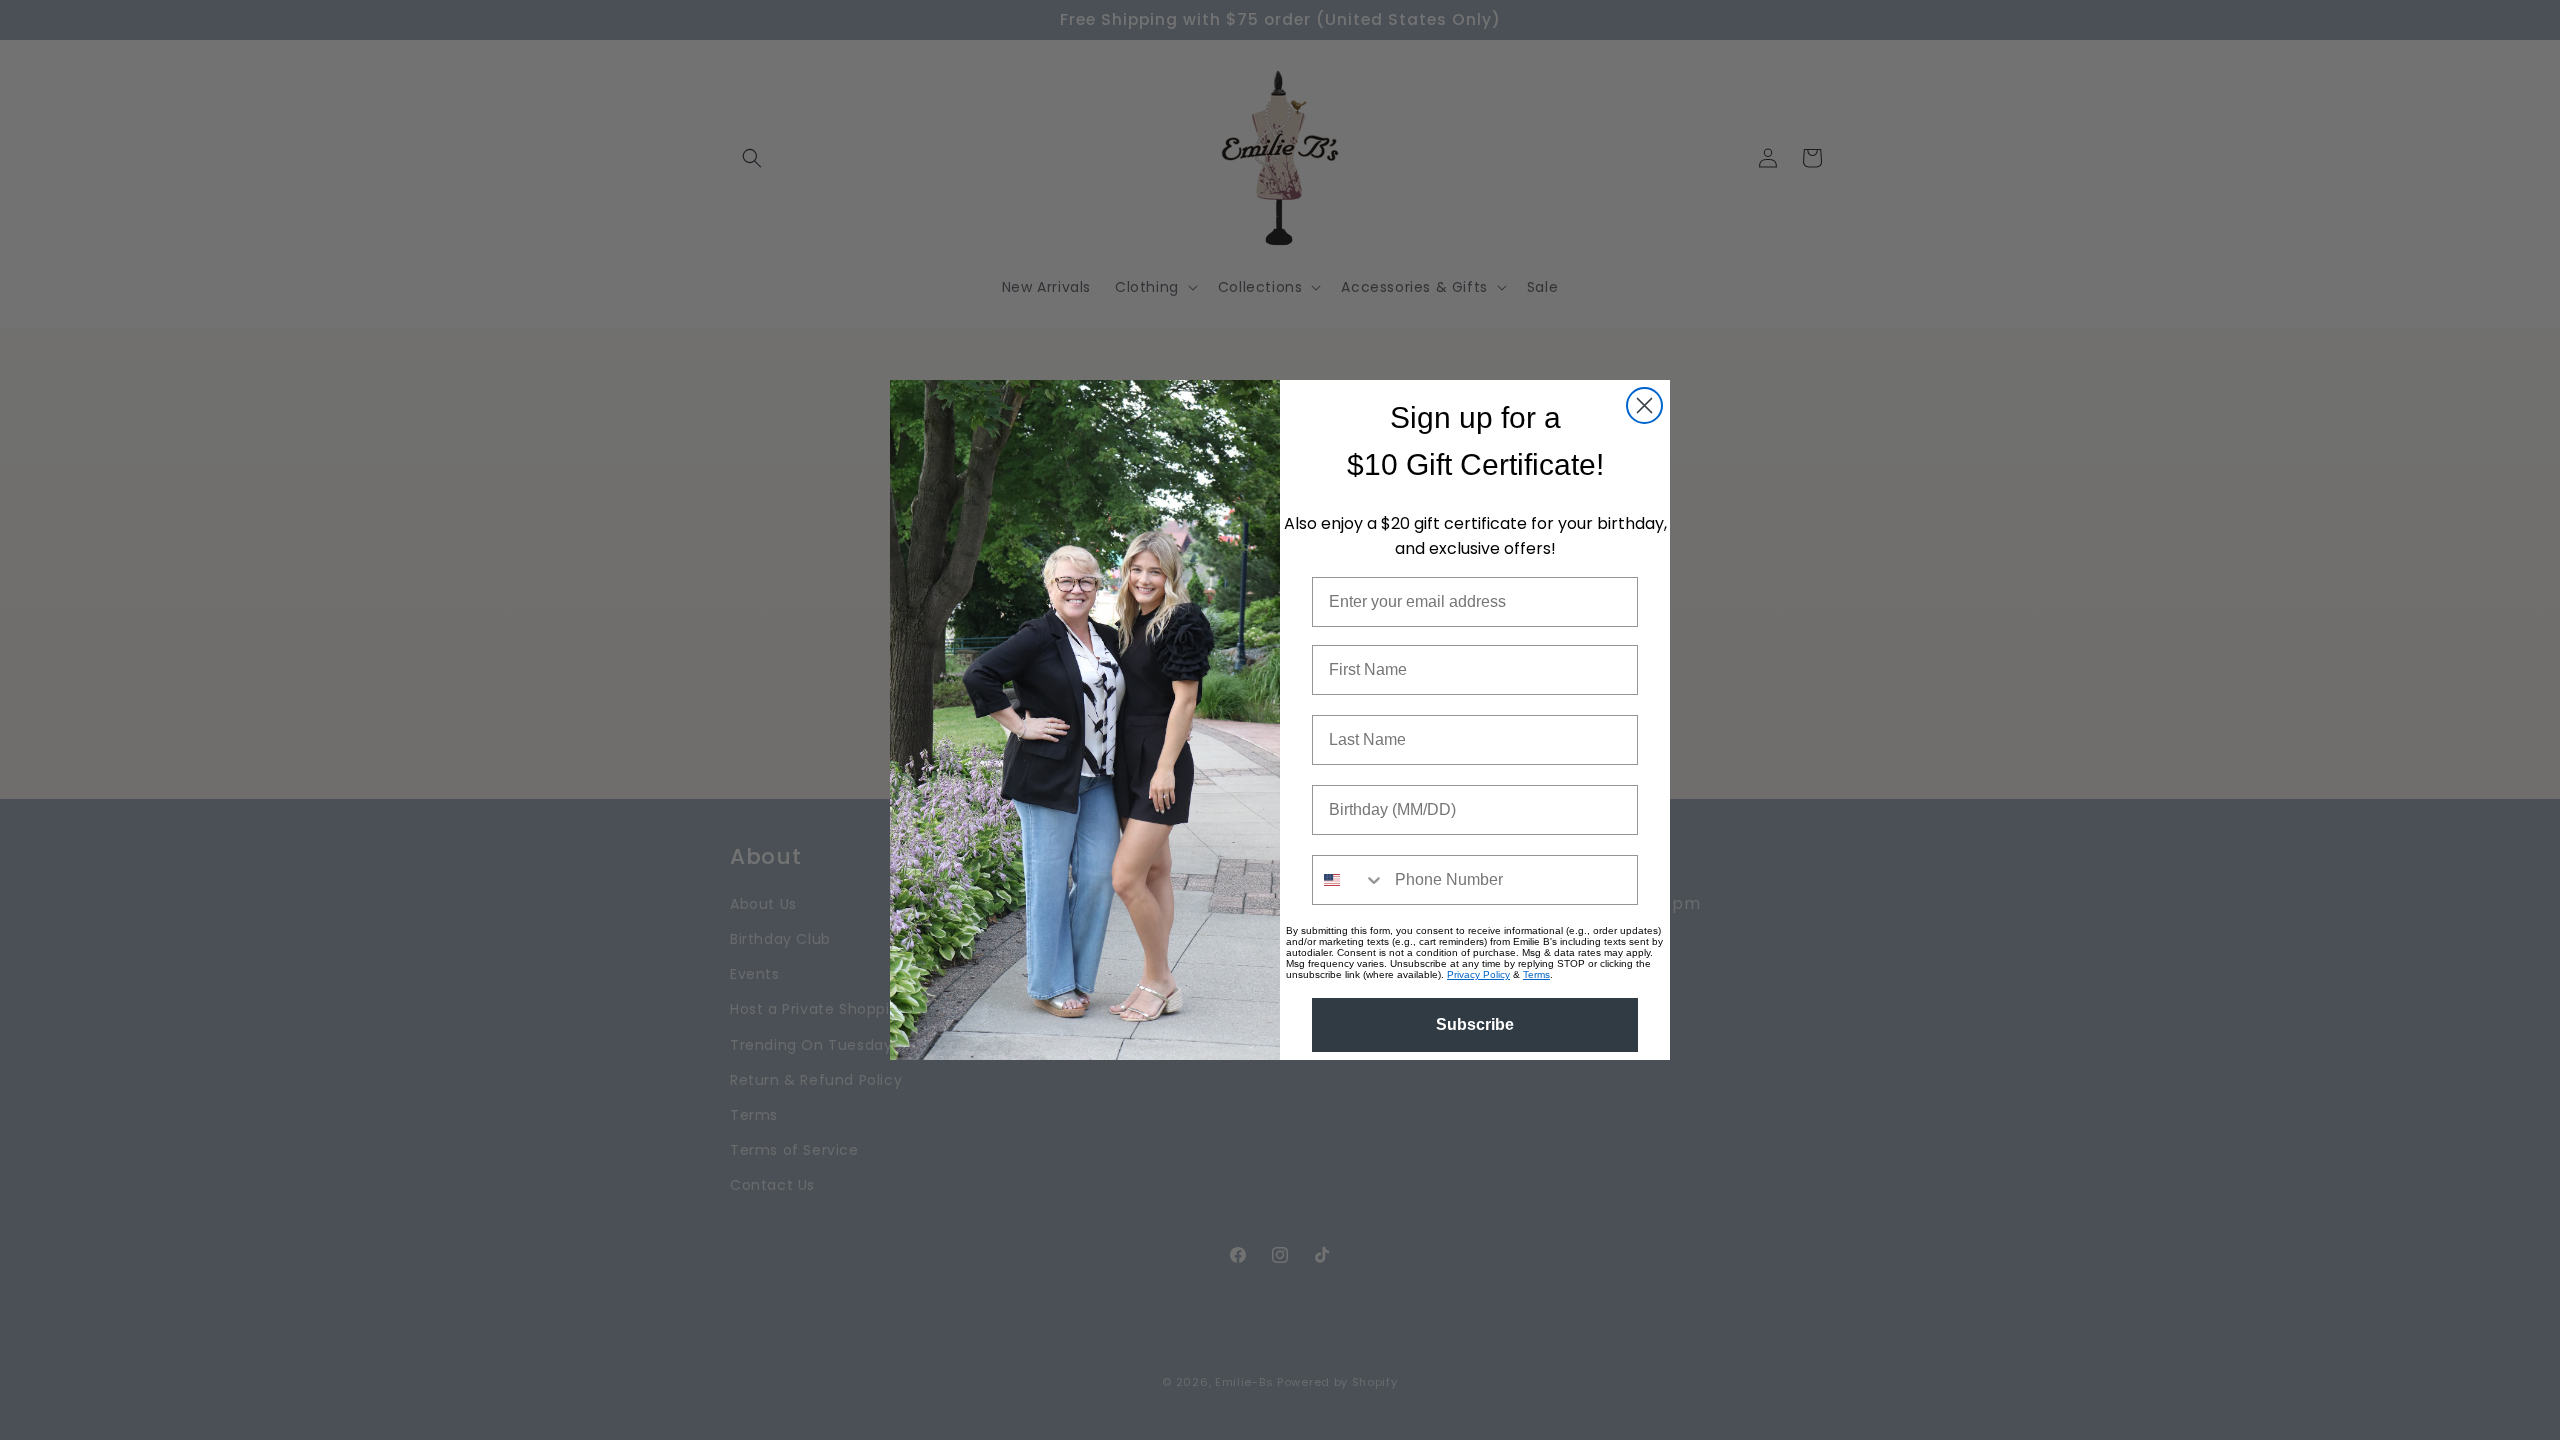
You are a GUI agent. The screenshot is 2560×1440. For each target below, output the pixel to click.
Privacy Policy (1478, 974)
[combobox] (1349, 880)
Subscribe (1475, 1024)
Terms (1536, 974)
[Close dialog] (1644, 405)
